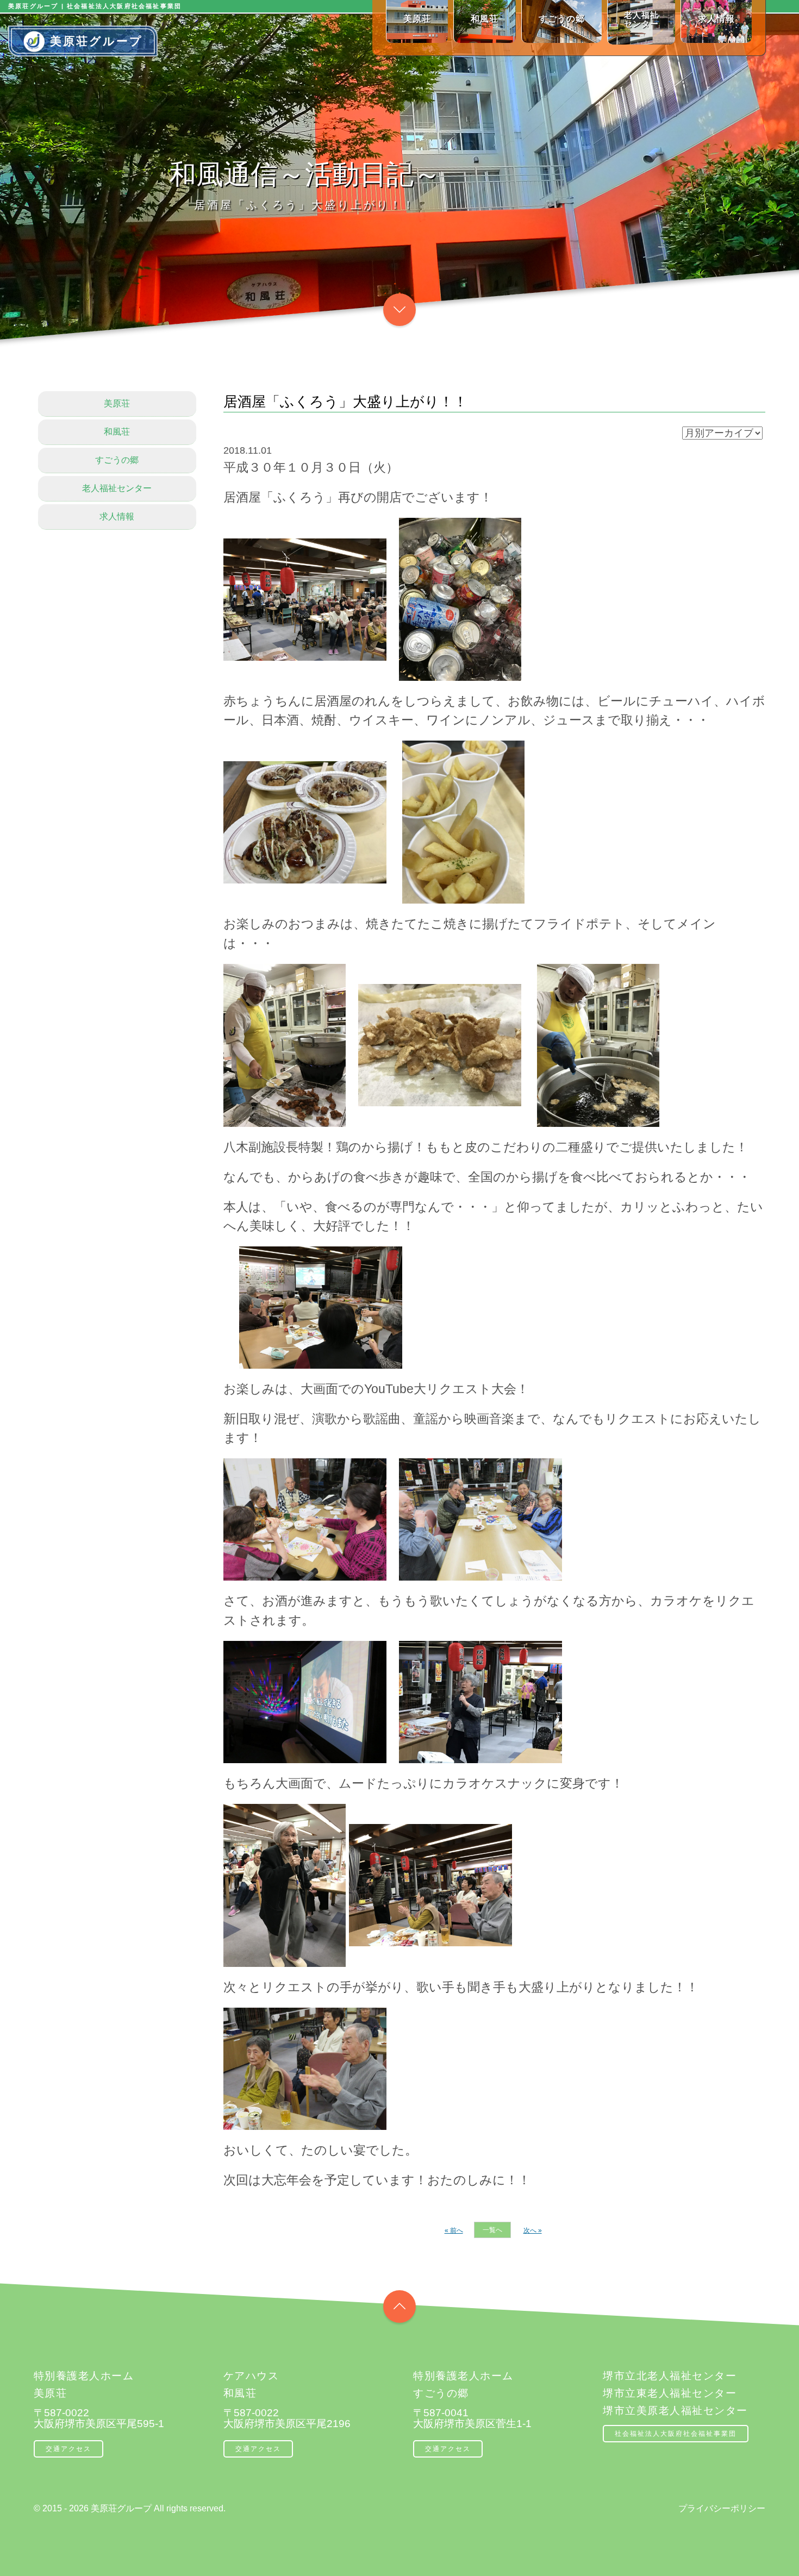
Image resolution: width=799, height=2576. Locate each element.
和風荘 (117, 432)
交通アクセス (68, 2449)
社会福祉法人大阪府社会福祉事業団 (676, 2434)
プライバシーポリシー (722, 2508)
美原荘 (117, 403)
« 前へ (454, 2230)
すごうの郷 (117, 460)
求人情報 (117, 516)
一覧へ (492, 2230)
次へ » (533, 2230)
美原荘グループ (96, 41)
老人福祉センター (117, 488)
